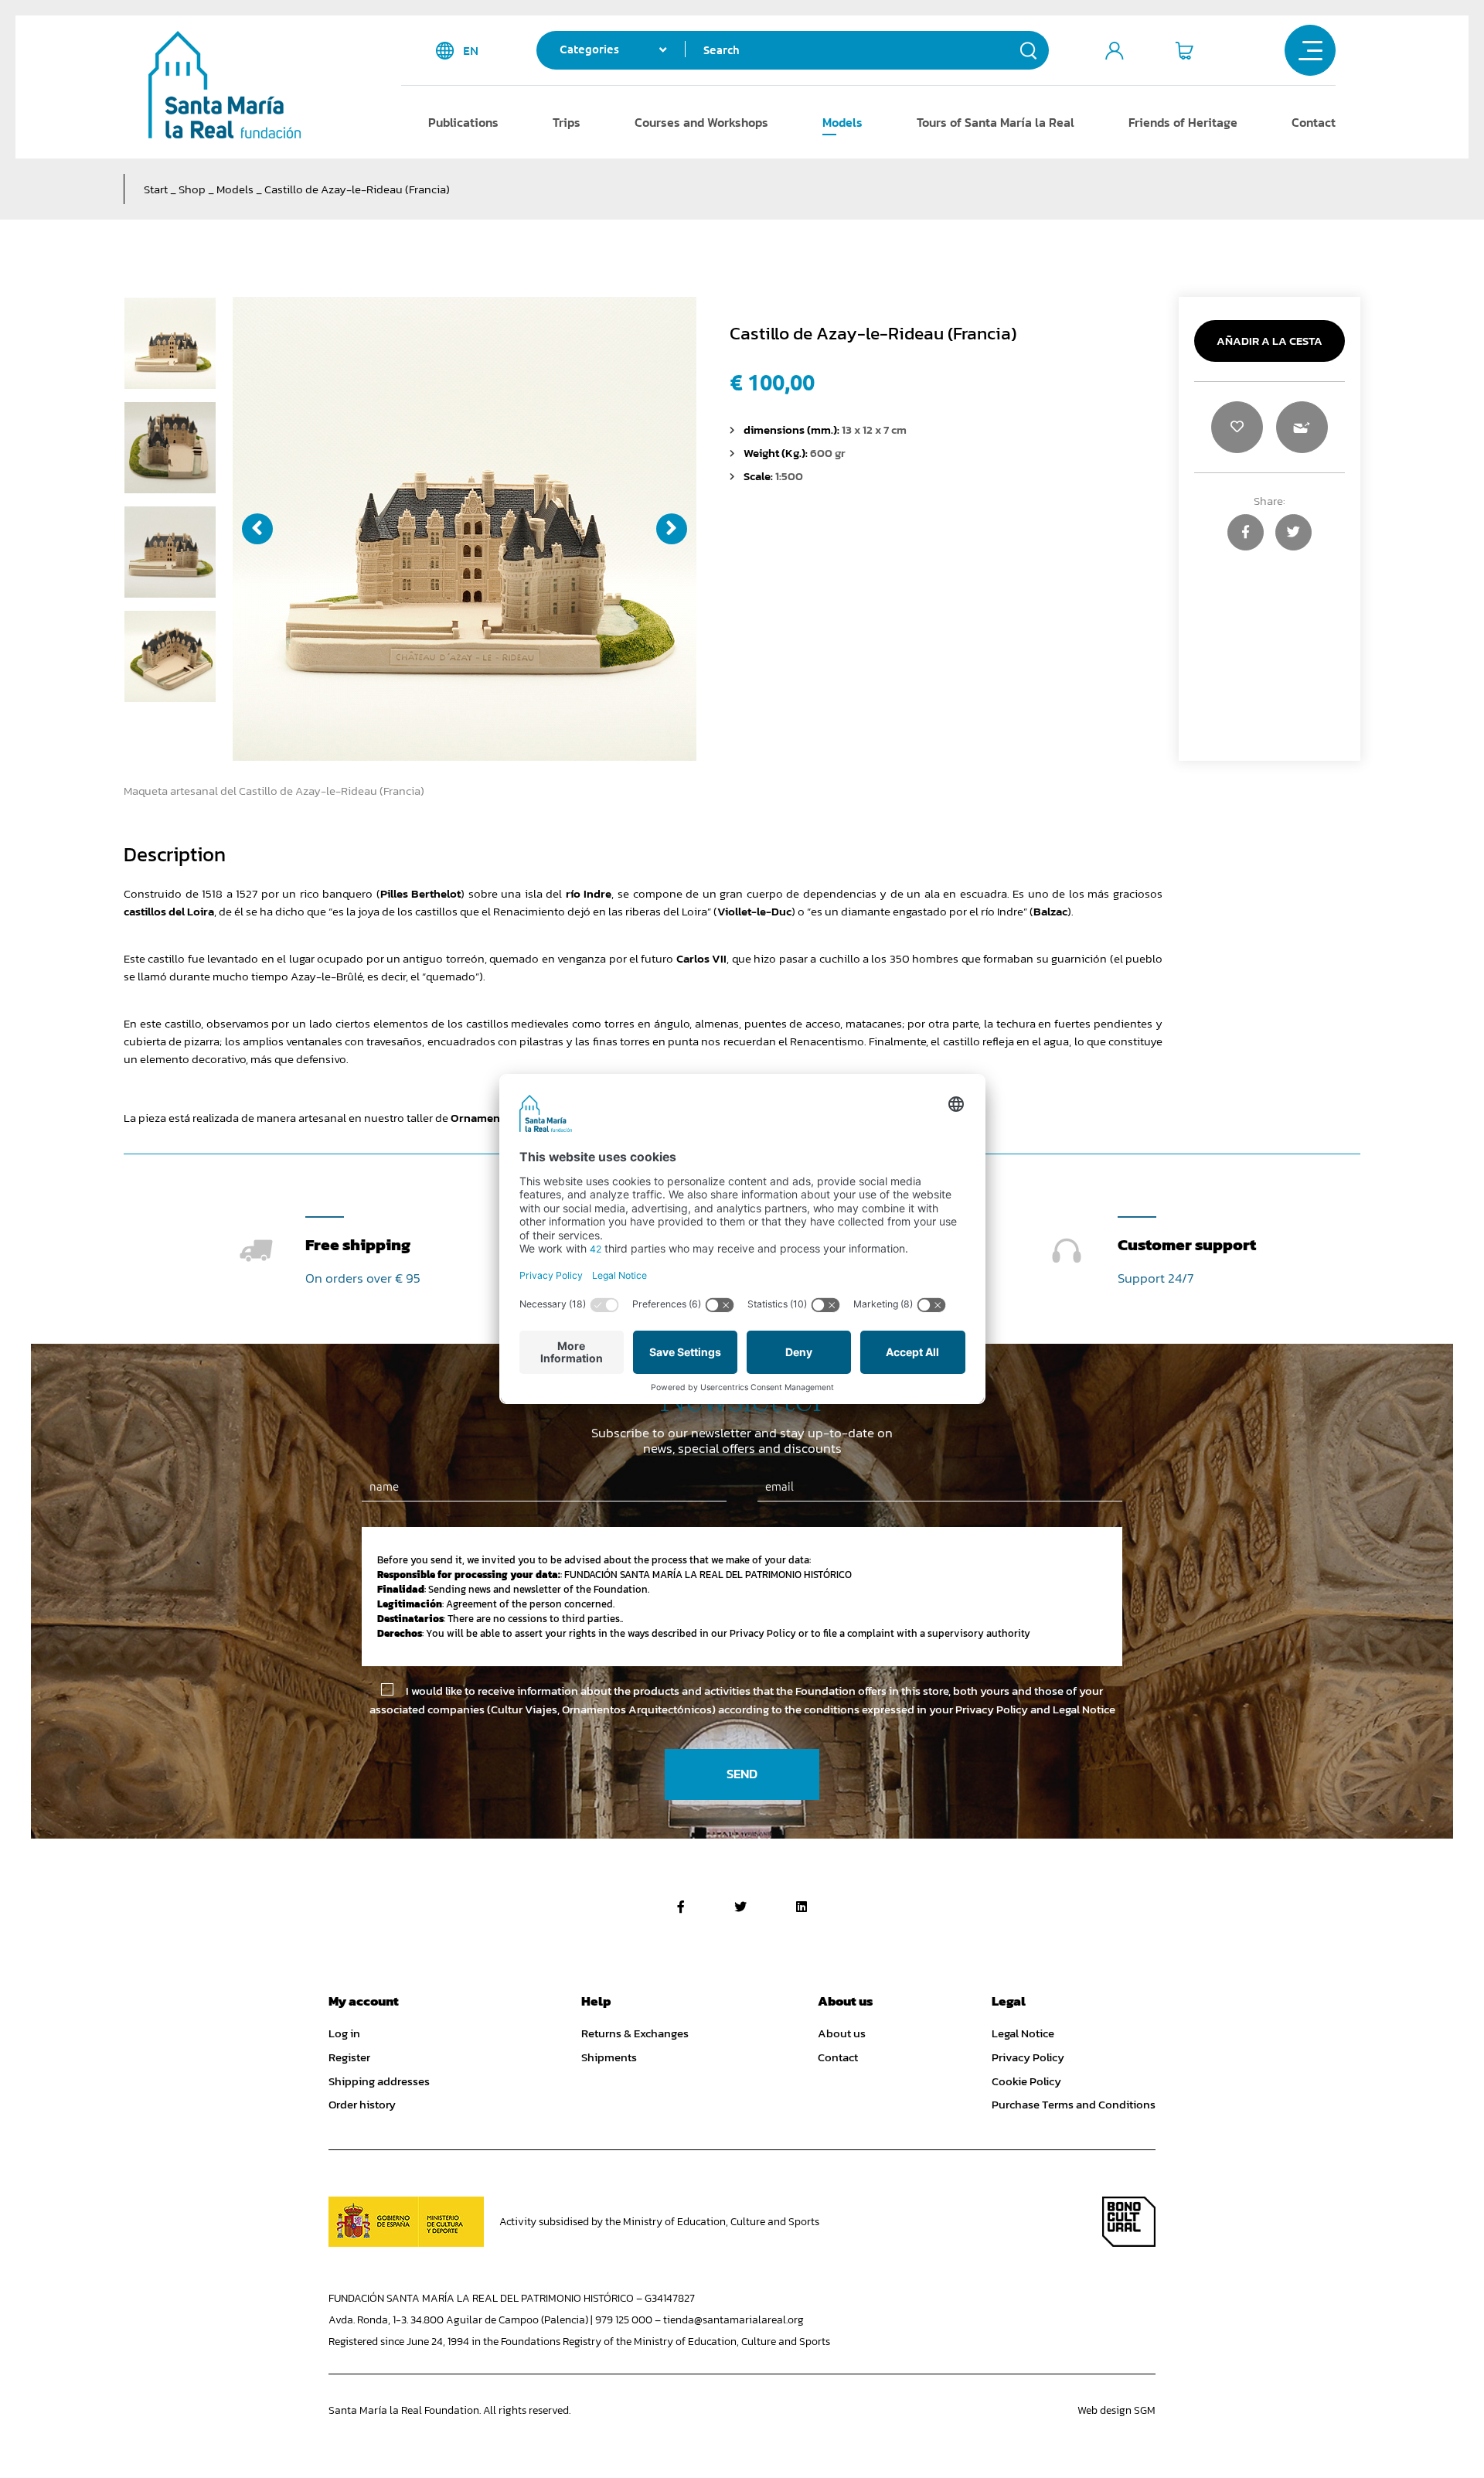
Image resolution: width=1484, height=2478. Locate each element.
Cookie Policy (1026, 2081)
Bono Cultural (1129, 2222)
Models (842, 122)
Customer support (1187, 1244)
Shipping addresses (379, 2081)
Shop (192, 189)
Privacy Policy (1028, 2057)
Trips (567, 122)
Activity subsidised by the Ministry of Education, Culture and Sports (659, 2222)
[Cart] (1184, 50)
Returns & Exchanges (635, 2033)
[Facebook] (681, 1907)
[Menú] (1310, 50)
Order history (362, 2105)
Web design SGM (1116, 2410)
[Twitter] (740, 1907)
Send (742, 1774)
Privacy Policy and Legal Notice (1035, 1709)
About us (842, 2033)
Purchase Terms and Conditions (1074, 2105)
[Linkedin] (802, 1907)
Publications (463, 122)
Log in (344, 2033)
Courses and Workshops (701, 122)
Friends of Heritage (1183, 122)
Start (156, 189)
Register (349, 2057)
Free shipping (358, 1244)
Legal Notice (1023, 2033)
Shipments (609, 2057)
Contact (1314, 122)
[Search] (1029, 50)
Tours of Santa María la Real (996, 122)
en (471, 51)
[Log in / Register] (1115, 50)
